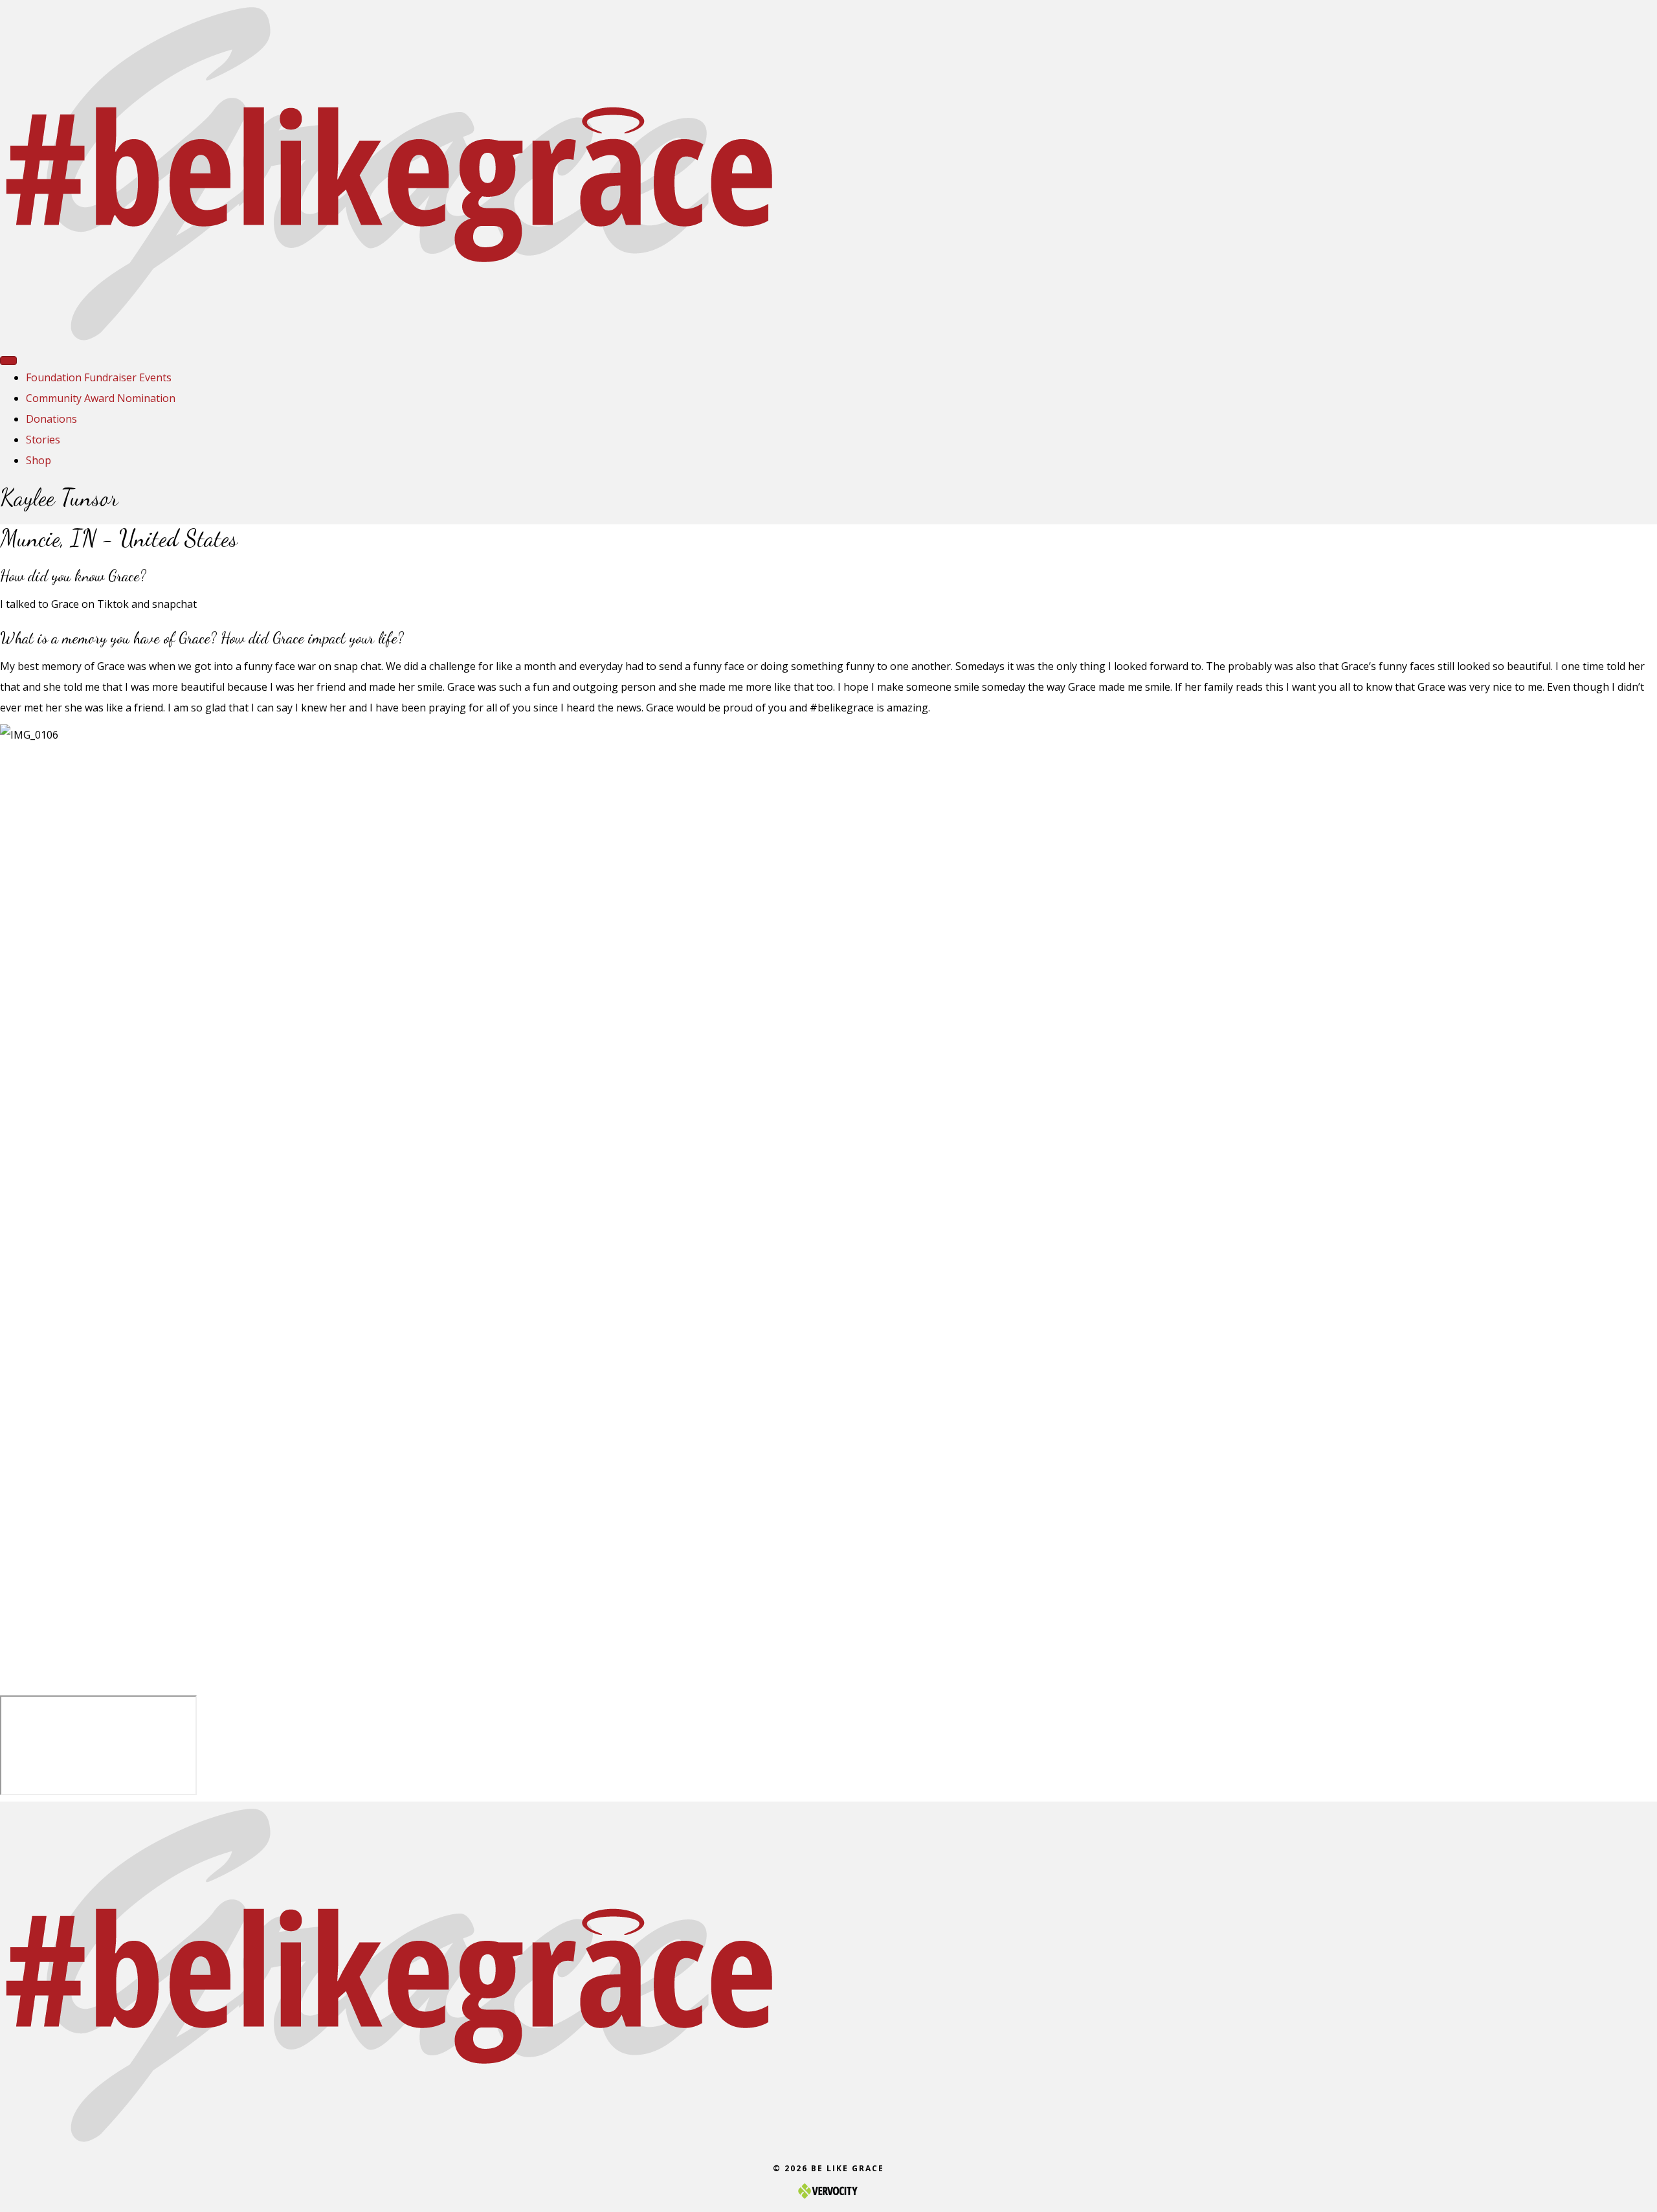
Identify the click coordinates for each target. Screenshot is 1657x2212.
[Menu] (8, 361)
